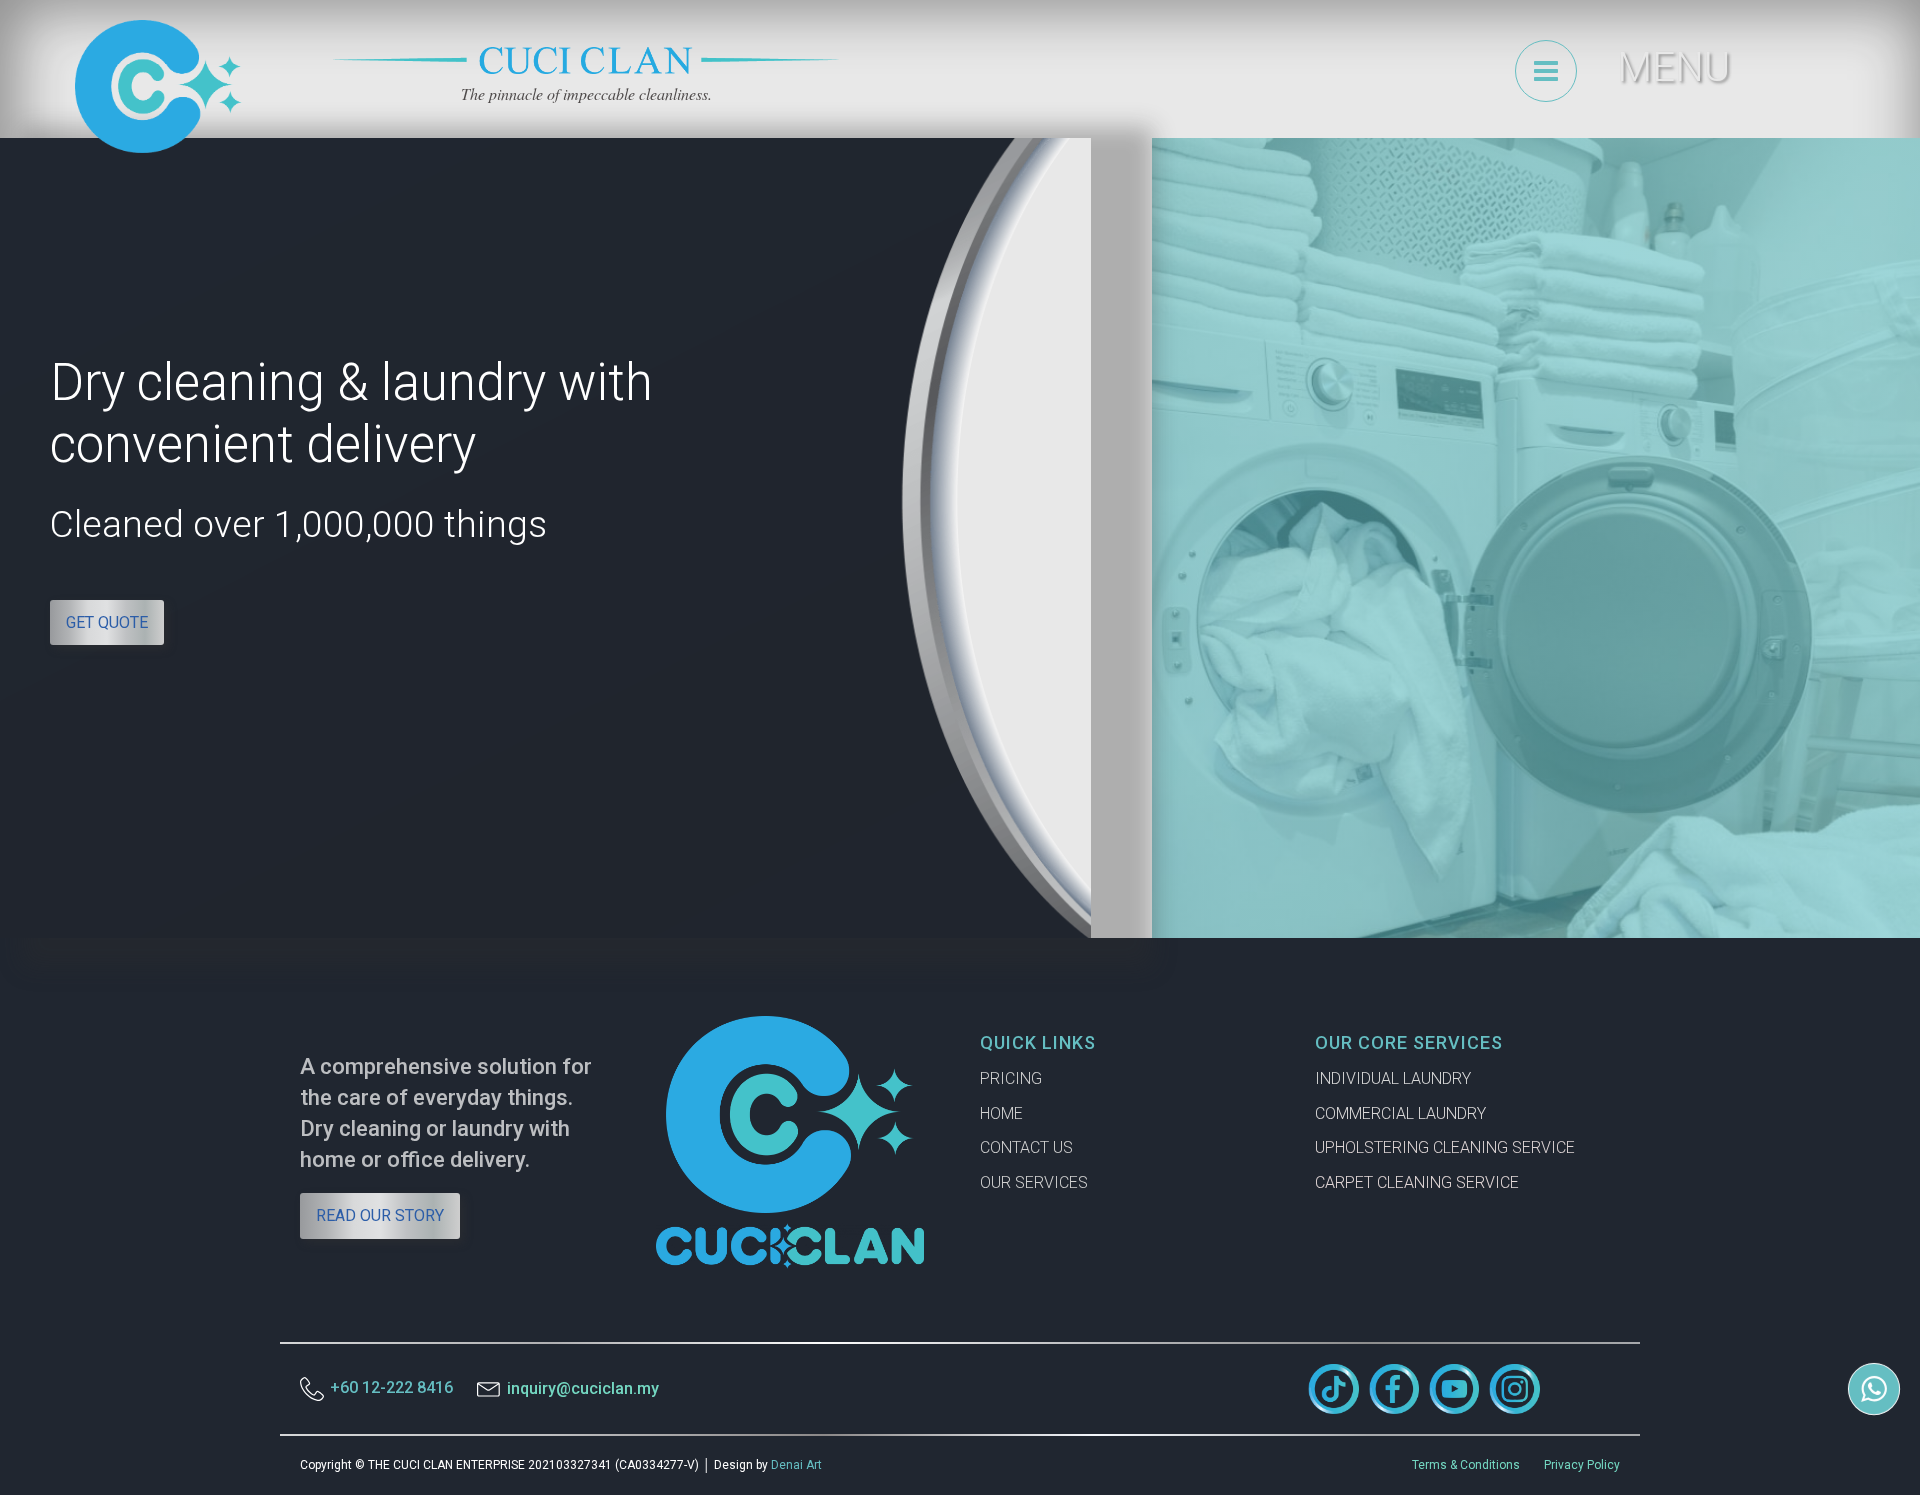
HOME (1001, 1113)
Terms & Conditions (1466, 1465)
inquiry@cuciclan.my (583, 1388)
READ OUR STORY (380, 1215)
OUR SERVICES (1034, 1182)
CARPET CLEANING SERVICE (1417, 1182)
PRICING (1011, 1078)
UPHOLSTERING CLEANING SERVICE (1445, 1147)
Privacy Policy (1582, 1465)
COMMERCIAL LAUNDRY (1400, 1113)
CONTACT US (1026, 1147)
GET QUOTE (107, 622)
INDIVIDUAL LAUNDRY (1393, 1078)
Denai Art (796, 1465)
